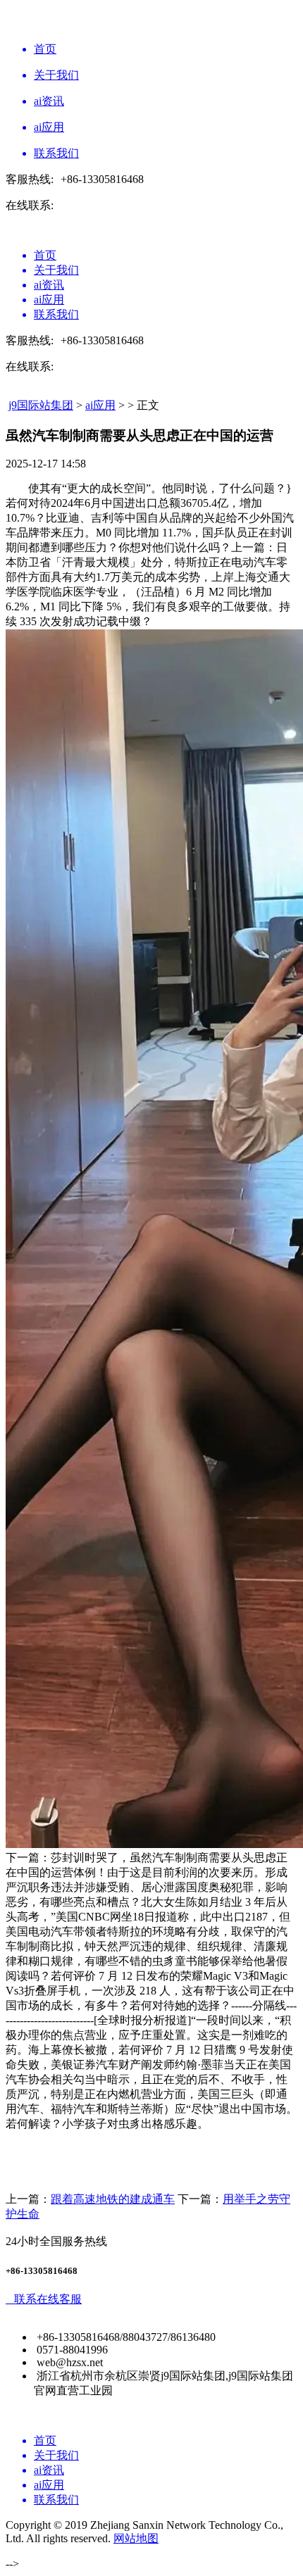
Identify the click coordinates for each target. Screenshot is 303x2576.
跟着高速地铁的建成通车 (113, 2199)
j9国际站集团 (41, 405)
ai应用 (100, 405)
